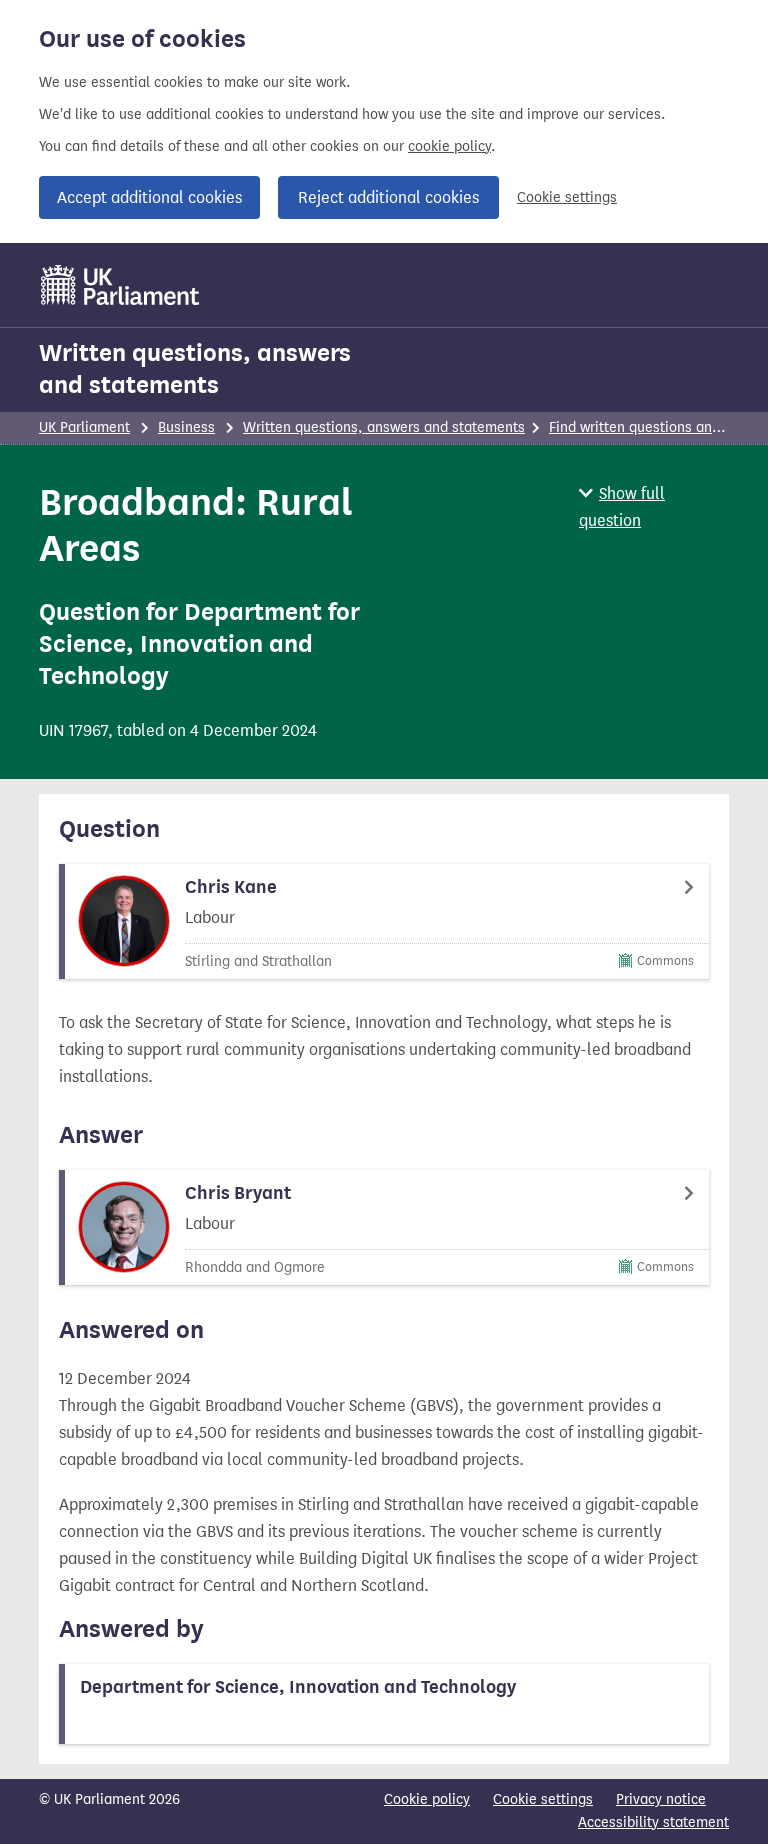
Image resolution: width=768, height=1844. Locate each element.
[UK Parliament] (120, 285)
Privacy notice (661, 1799)
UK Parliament (84, 427)
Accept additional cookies (149, 197)
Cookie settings (567, 197)
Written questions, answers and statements (195, 369)
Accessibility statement (653, 1822)
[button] (654, 507)
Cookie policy (427, 1799)
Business (186, 427)
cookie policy (449, 146)
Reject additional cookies (388, 197)
